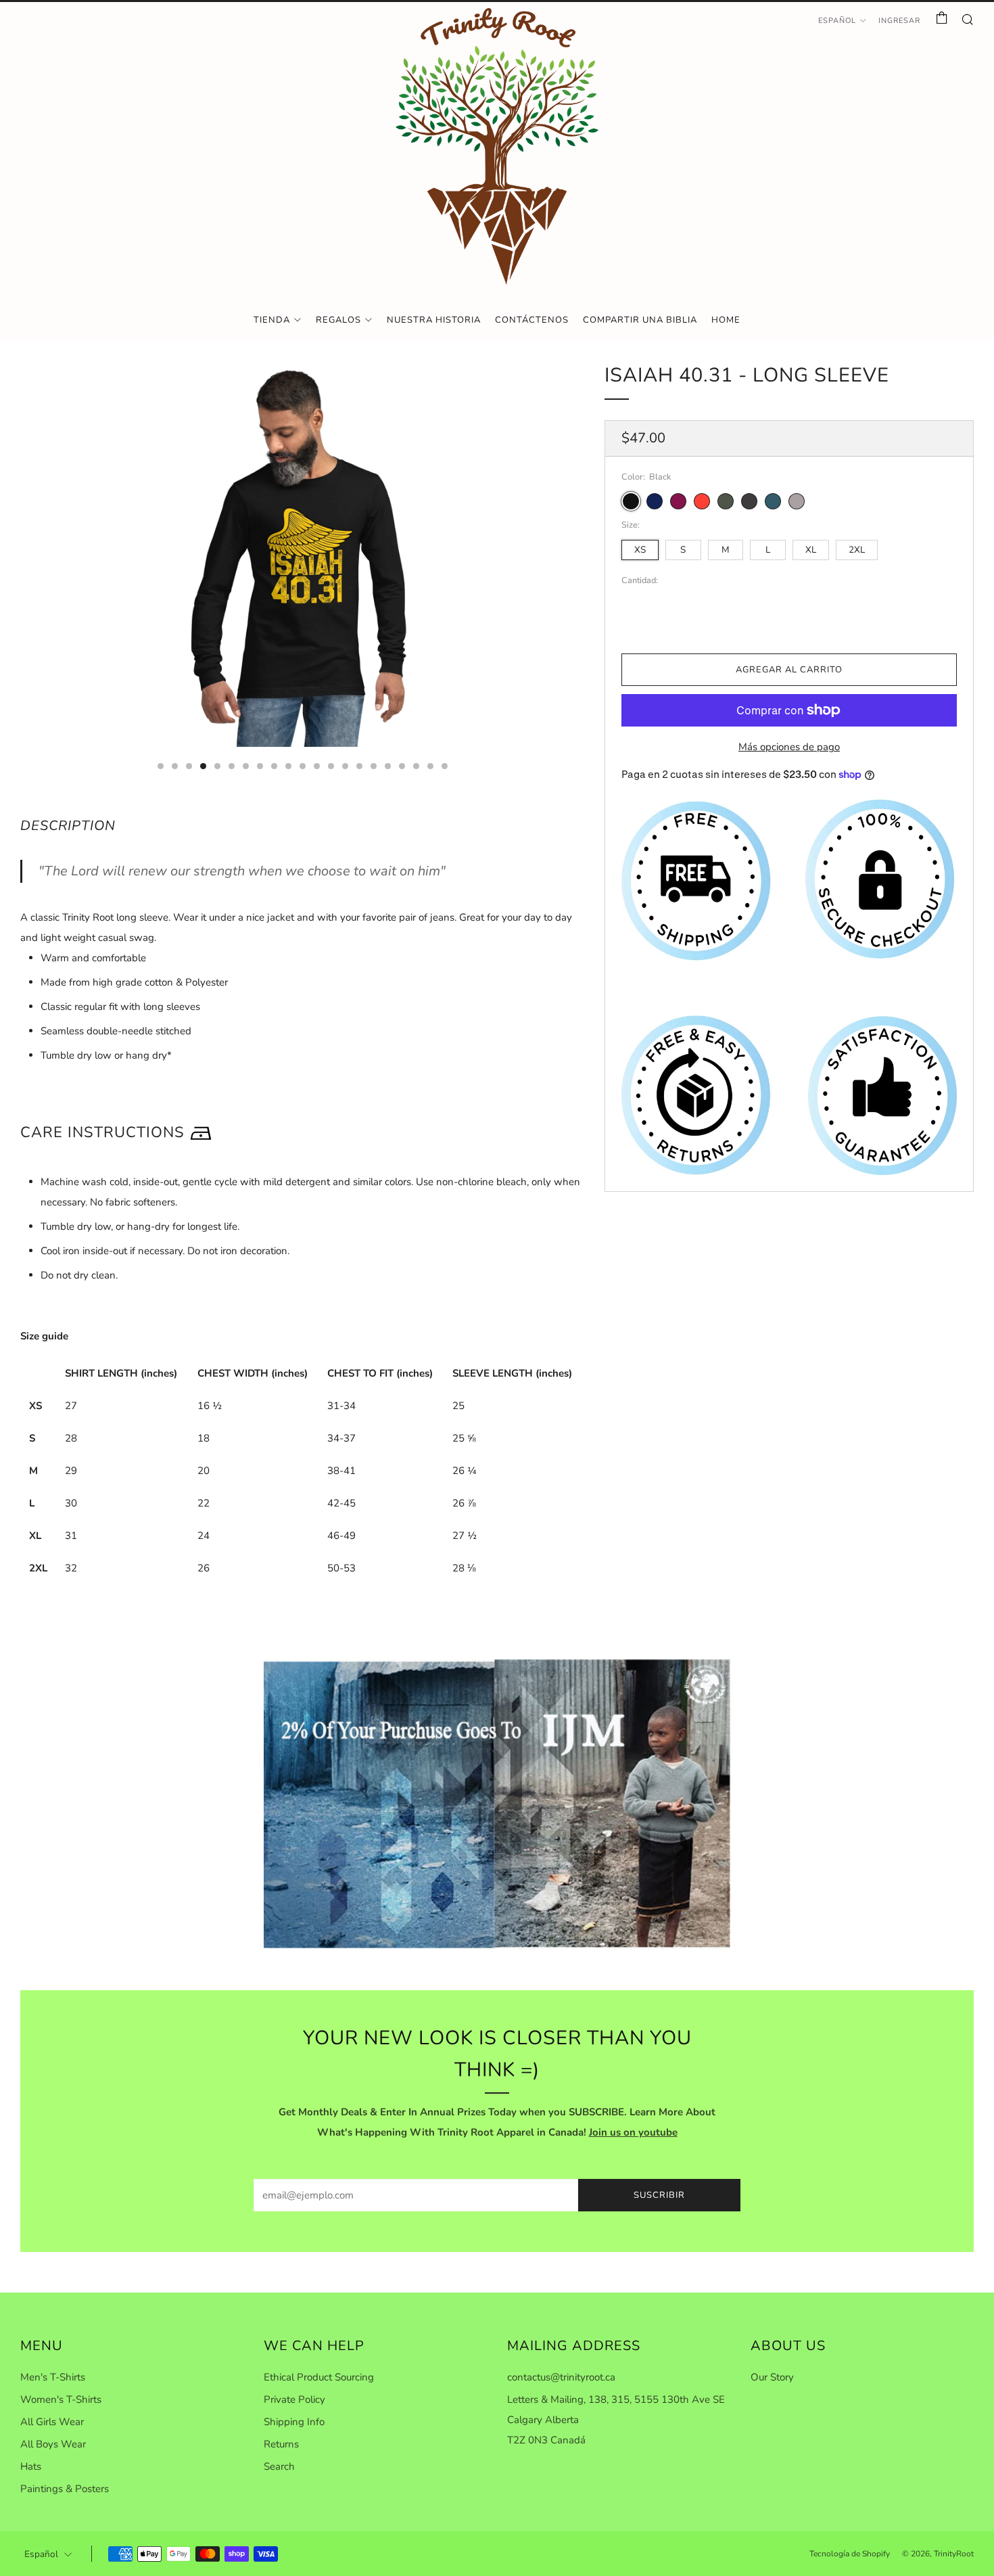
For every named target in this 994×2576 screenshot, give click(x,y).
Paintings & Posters (65, 2489)
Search (279, 2466)
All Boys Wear (53, 2444)
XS (640, 550)
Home (726, 320)
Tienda (272, 320)
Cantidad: (640, 580)
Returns (281, 2444)
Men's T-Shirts (53, 2377)
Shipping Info (294, 2422)
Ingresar (899, 21)
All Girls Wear (52, 2422)
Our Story (772, 2377)
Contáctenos (532, 320)
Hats (31, 2466)
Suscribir (659, 2195)
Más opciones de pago (789, 747)
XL (811, 550)
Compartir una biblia (640, 320)
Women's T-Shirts (61, 2399)
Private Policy (294, 2399)
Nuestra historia (434, 320)
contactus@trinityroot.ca (561, 2377)
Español (837, 21)
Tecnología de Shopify (850, 2554)
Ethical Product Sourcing (319, 2377)
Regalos (338, 320)
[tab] (161, 766)
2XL (857, 550)
